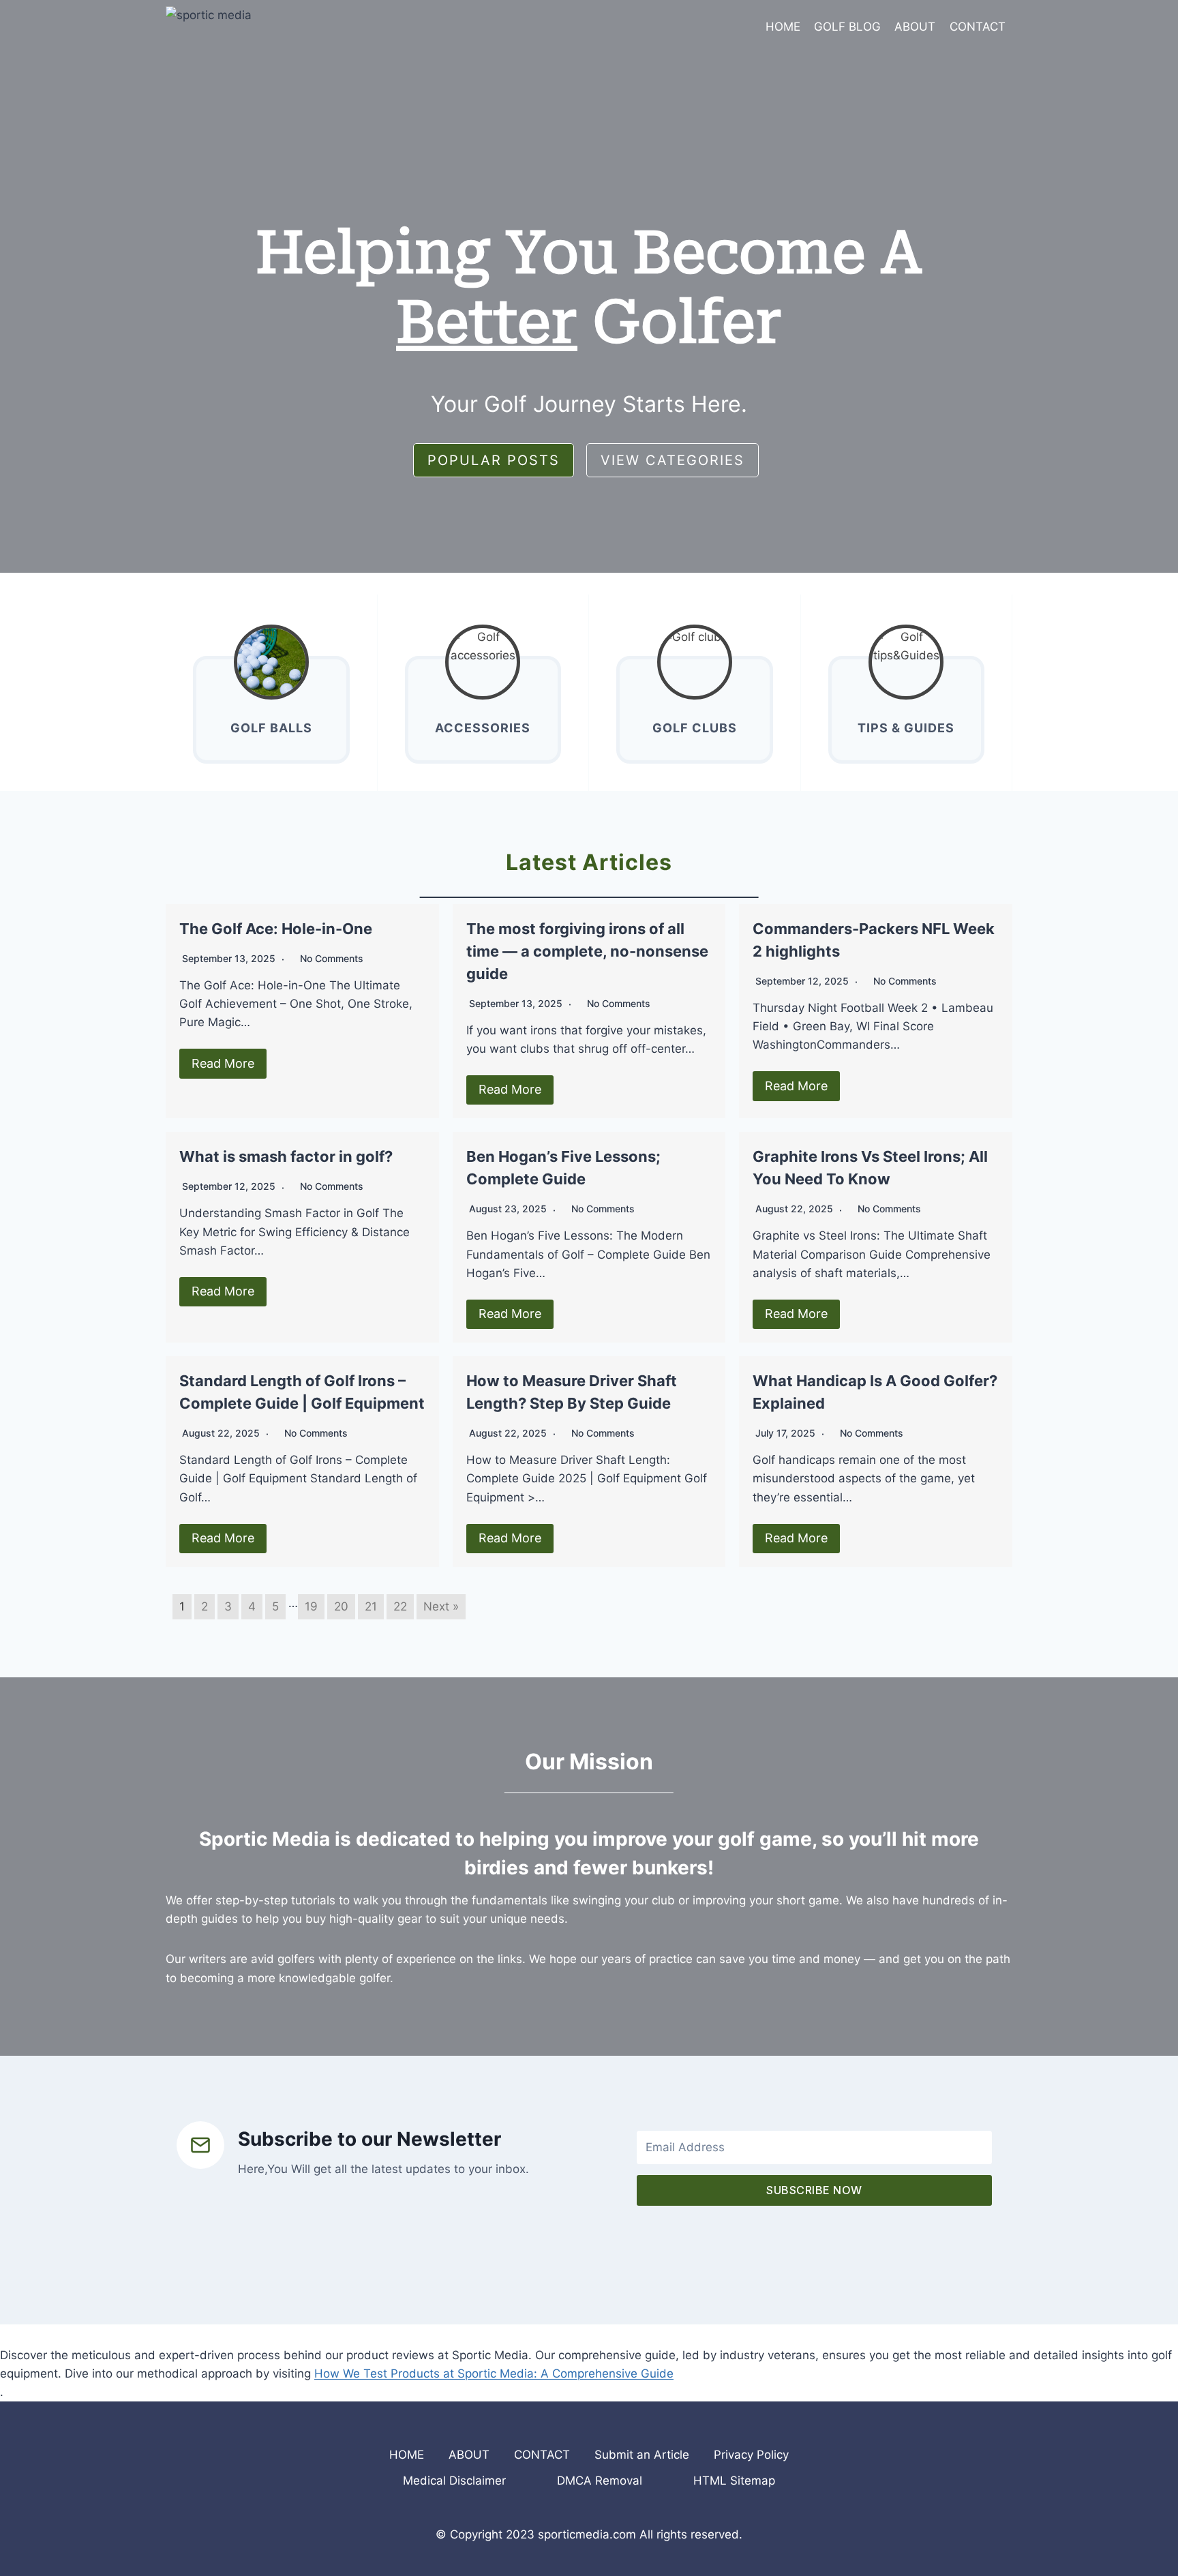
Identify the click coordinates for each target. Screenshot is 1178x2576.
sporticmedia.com (587, 2534)
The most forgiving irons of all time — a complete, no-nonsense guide (587, 951)
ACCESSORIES (483, 728)
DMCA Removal (600, 2481)
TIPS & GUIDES (906, 728)
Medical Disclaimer (454, 2481)
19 (311, 1606)
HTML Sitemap (734, 2481)
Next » (441, 1606)
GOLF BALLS (271, 728)
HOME (783, 27)
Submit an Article (642, 2455)
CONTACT (978, 27)
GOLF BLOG (847, 27)
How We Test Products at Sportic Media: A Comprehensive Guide (494, 2373)
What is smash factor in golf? (286, 1156)
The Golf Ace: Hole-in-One (276, 929)
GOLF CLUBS (695, 728)
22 (400, 1606)
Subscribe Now (814, 2190)
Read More (223, 1063)
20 (341, 1606)
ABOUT (915, 27)
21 (371, 1606)
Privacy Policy (751, 2455)
